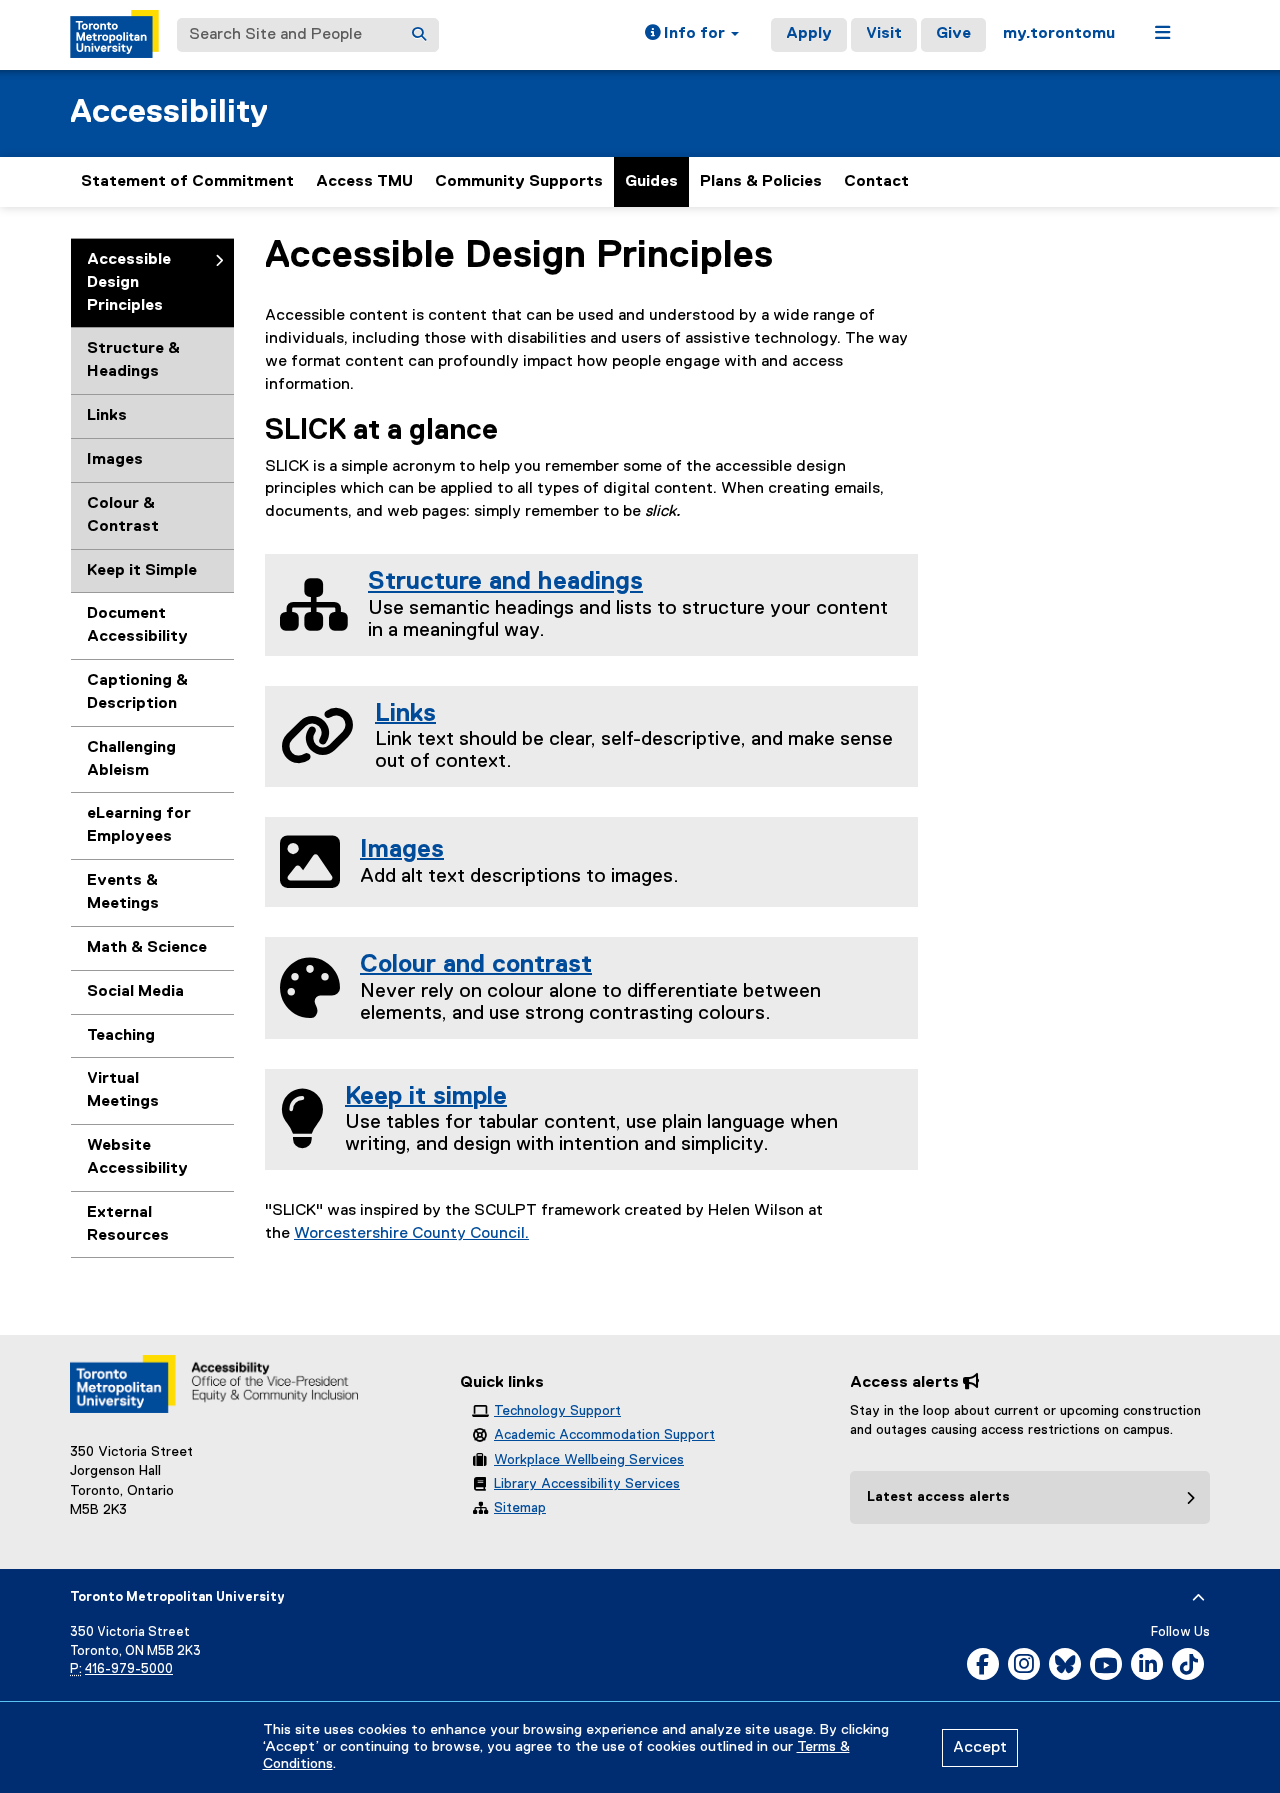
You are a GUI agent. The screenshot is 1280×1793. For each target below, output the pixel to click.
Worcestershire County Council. (411, 1234)
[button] (692, 35)
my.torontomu (1059, 34)
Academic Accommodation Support (604, 1435)
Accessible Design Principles (129, 283)
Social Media (135, 992)
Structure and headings (505, 582)
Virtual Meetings (123, 1090)
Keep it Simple (142, 571)
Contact (876, 182)
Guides (651, 182)
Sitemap (520, 1508)
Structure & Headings (133, 360)
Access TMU (364, 182)
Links (107, 416)
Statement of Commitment (187, 182)
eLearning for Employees (139, 825)
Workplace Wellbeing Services (589, 1460)
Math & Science (147, 948)
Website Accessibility (137, 1157)
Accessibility (169, 112)
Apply (809, 34)
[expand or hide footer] (1198, 1598)
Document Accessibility (137, 625)
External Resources (128, 1224)
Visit (884, 34)
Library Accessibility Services (587, 1484)
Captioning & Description (137, 692)
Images (115, 460)
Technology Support (557, 1411)
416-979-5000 (129, 1669)
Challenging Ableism (131, 759)
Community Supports (519, 182)
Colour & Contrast (123, 515)
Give (953, 34)
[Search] (419, 35)
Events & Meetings (123, 892)
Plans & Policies (761, 182)
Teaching (121, 1036)
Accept (980, 1748)
